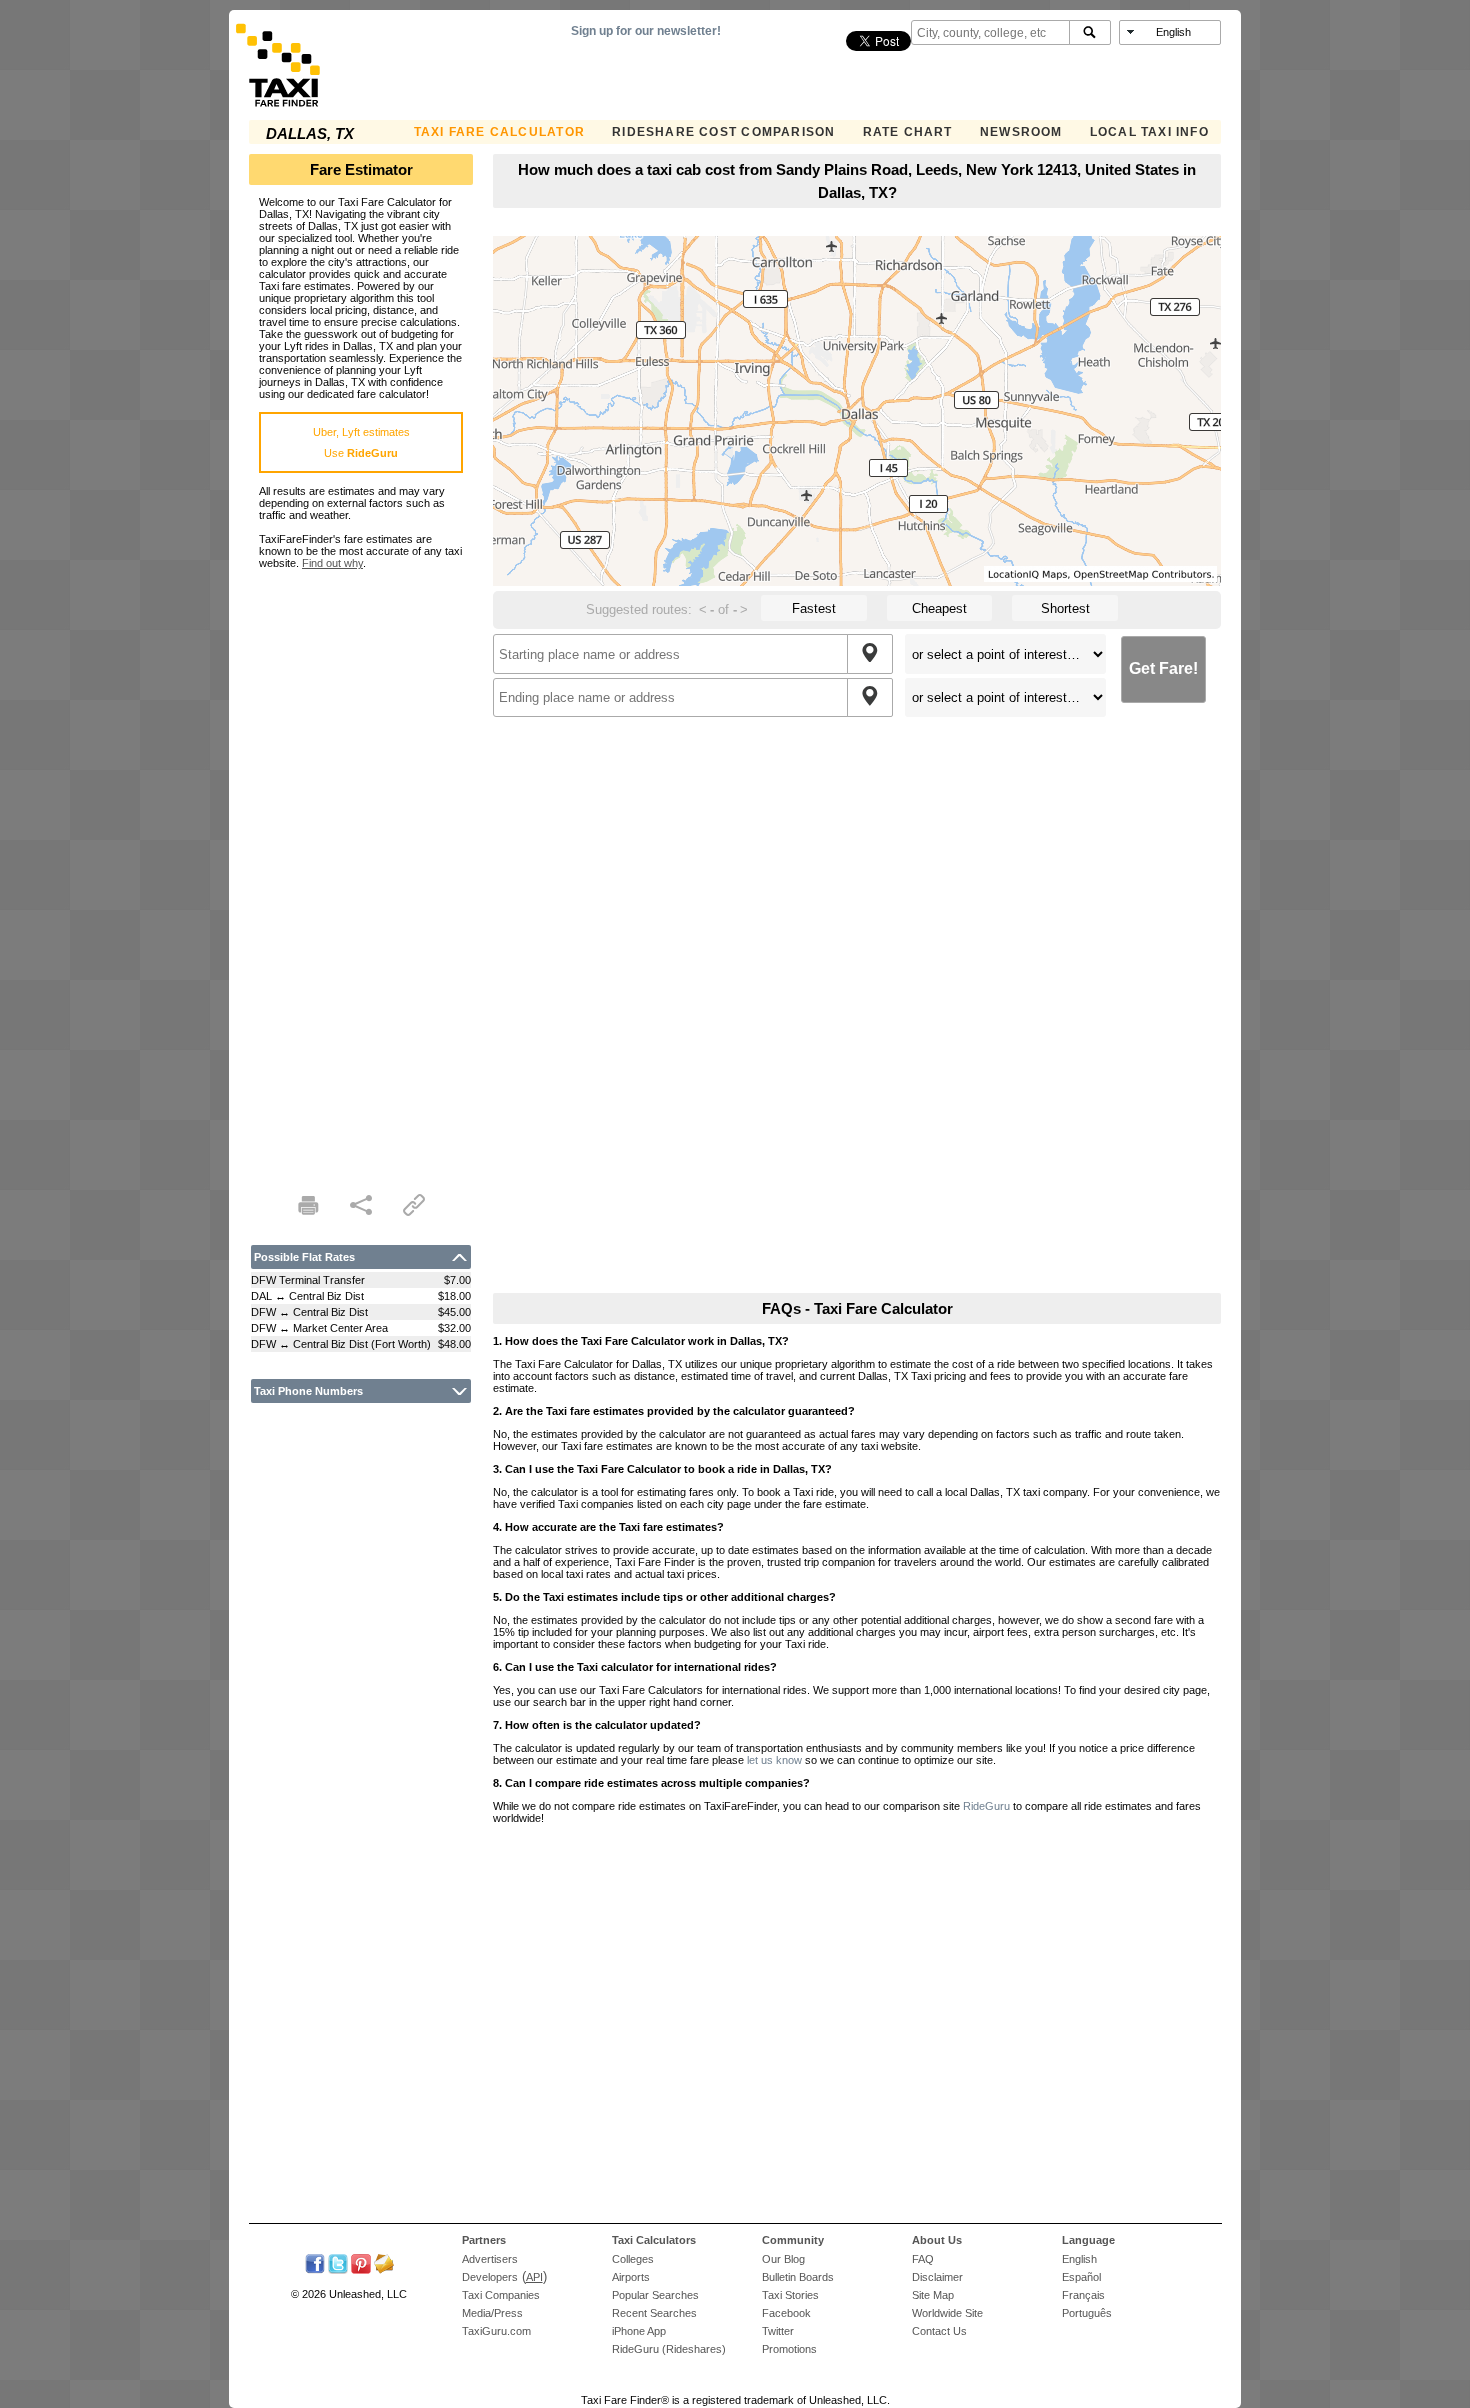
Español (1081, 2277)
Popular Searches (655, 2295)
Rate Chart (908, 132)
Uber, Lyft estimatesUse (361, 442)
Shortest (1065, 608)
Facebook (786, 2313)
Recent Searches (654, 2313)
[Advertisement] (361, 869)
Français (1083, 2295)
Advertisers (490, 2259)
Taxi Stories (790, 2295)
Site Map (933, 2295)
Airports (631, 2277)
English (1079, 2259)
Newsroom (1021, 132)
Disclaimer (937, 2277)
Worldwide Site (947, 2313)
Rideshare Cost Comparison (723, 132)
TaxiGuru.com (496, 2331)
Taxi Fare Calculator (499, 132)
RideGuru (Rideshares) (669, 2349)
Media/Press (492, 2313)
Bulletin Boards (798, 2277)
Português (1087, 2313)
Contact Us (939, 2331)
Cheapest (939, 608)
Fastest (814, 608)
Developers (490, 2277)
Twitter (778, 2331)
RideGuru (986, 1806)
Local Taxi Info (1149, 132)
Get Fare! (1163, 668)
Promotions (789, 2349)
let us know (774, 1760)
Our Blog (783, 2259)
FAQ (923, 2259)
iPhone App (639, 2331)
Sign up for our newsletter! (646, 31)
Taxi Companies (501, 2295)
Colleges (633, 2259)
